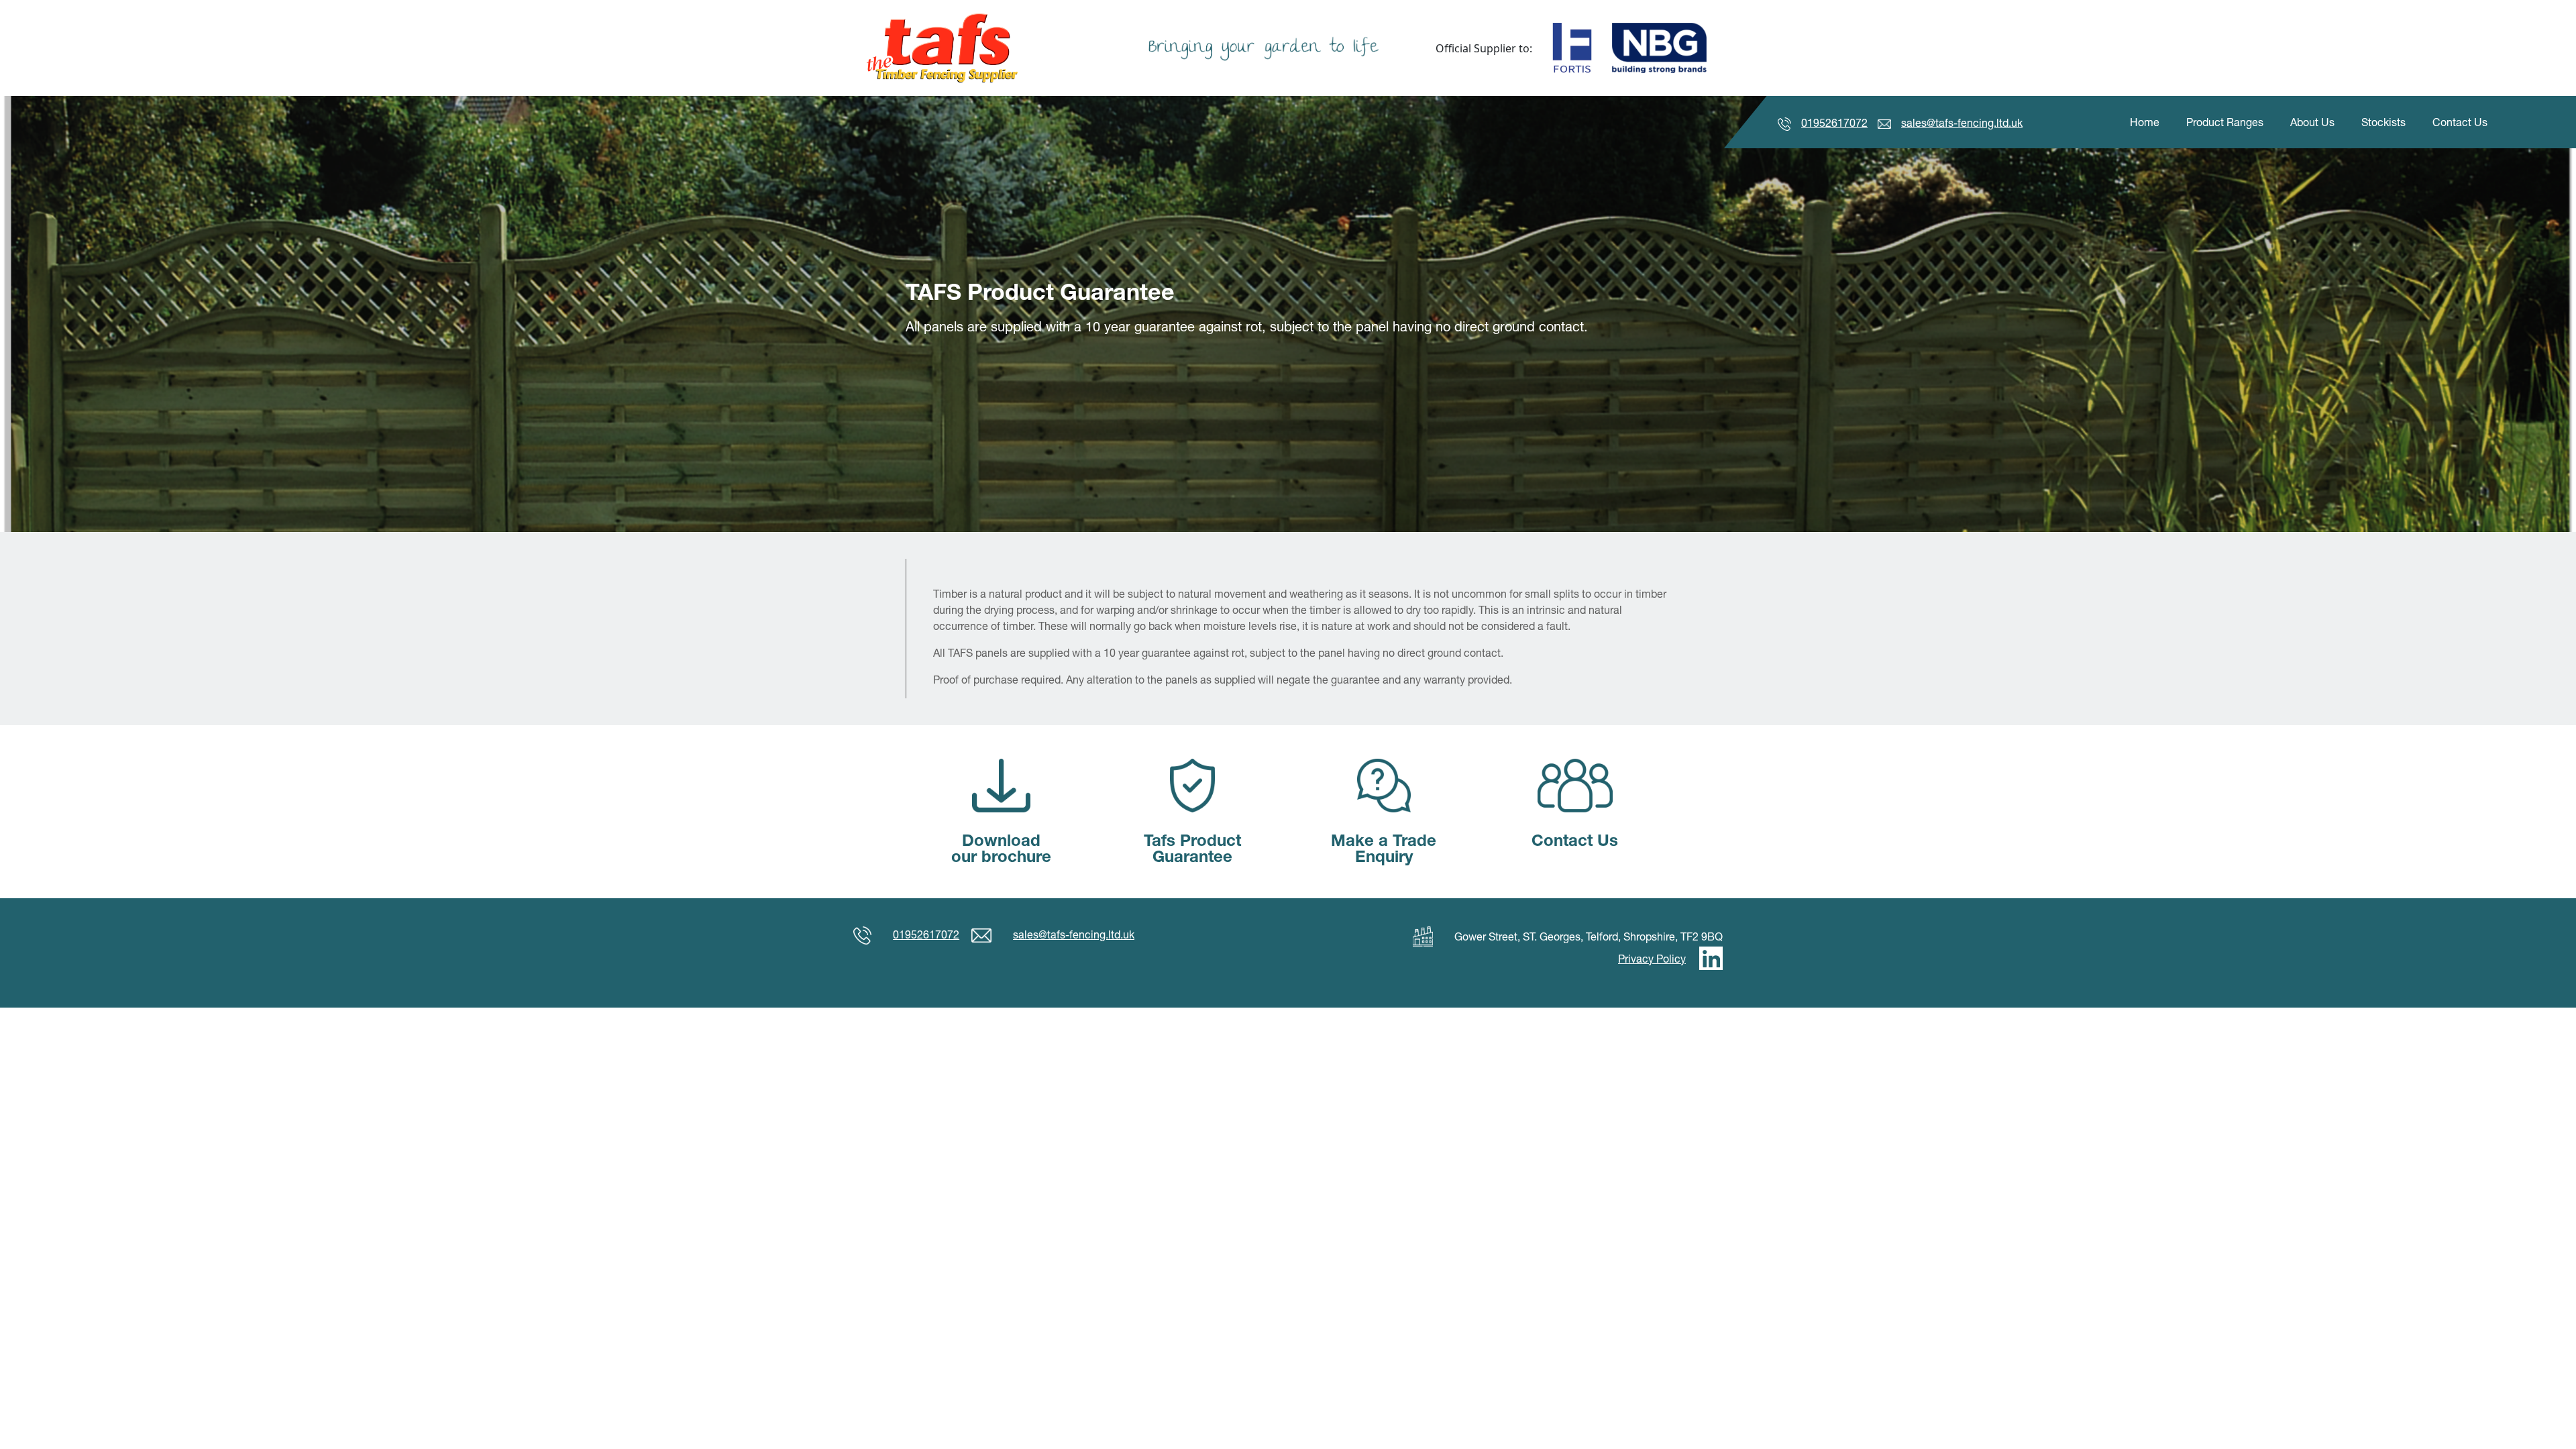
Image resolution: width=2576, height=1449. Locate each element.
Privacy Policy (1652, 959)
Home (2145, 122)
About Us (2312, 122)
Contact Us (2460, 122)
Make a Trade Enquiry (1384, 848)
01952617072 (1834, 123)
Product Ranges (2225, 122)
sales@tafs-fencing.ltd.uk (1962, 123)
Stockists (2383, 122)
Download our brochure (1001, 848)
